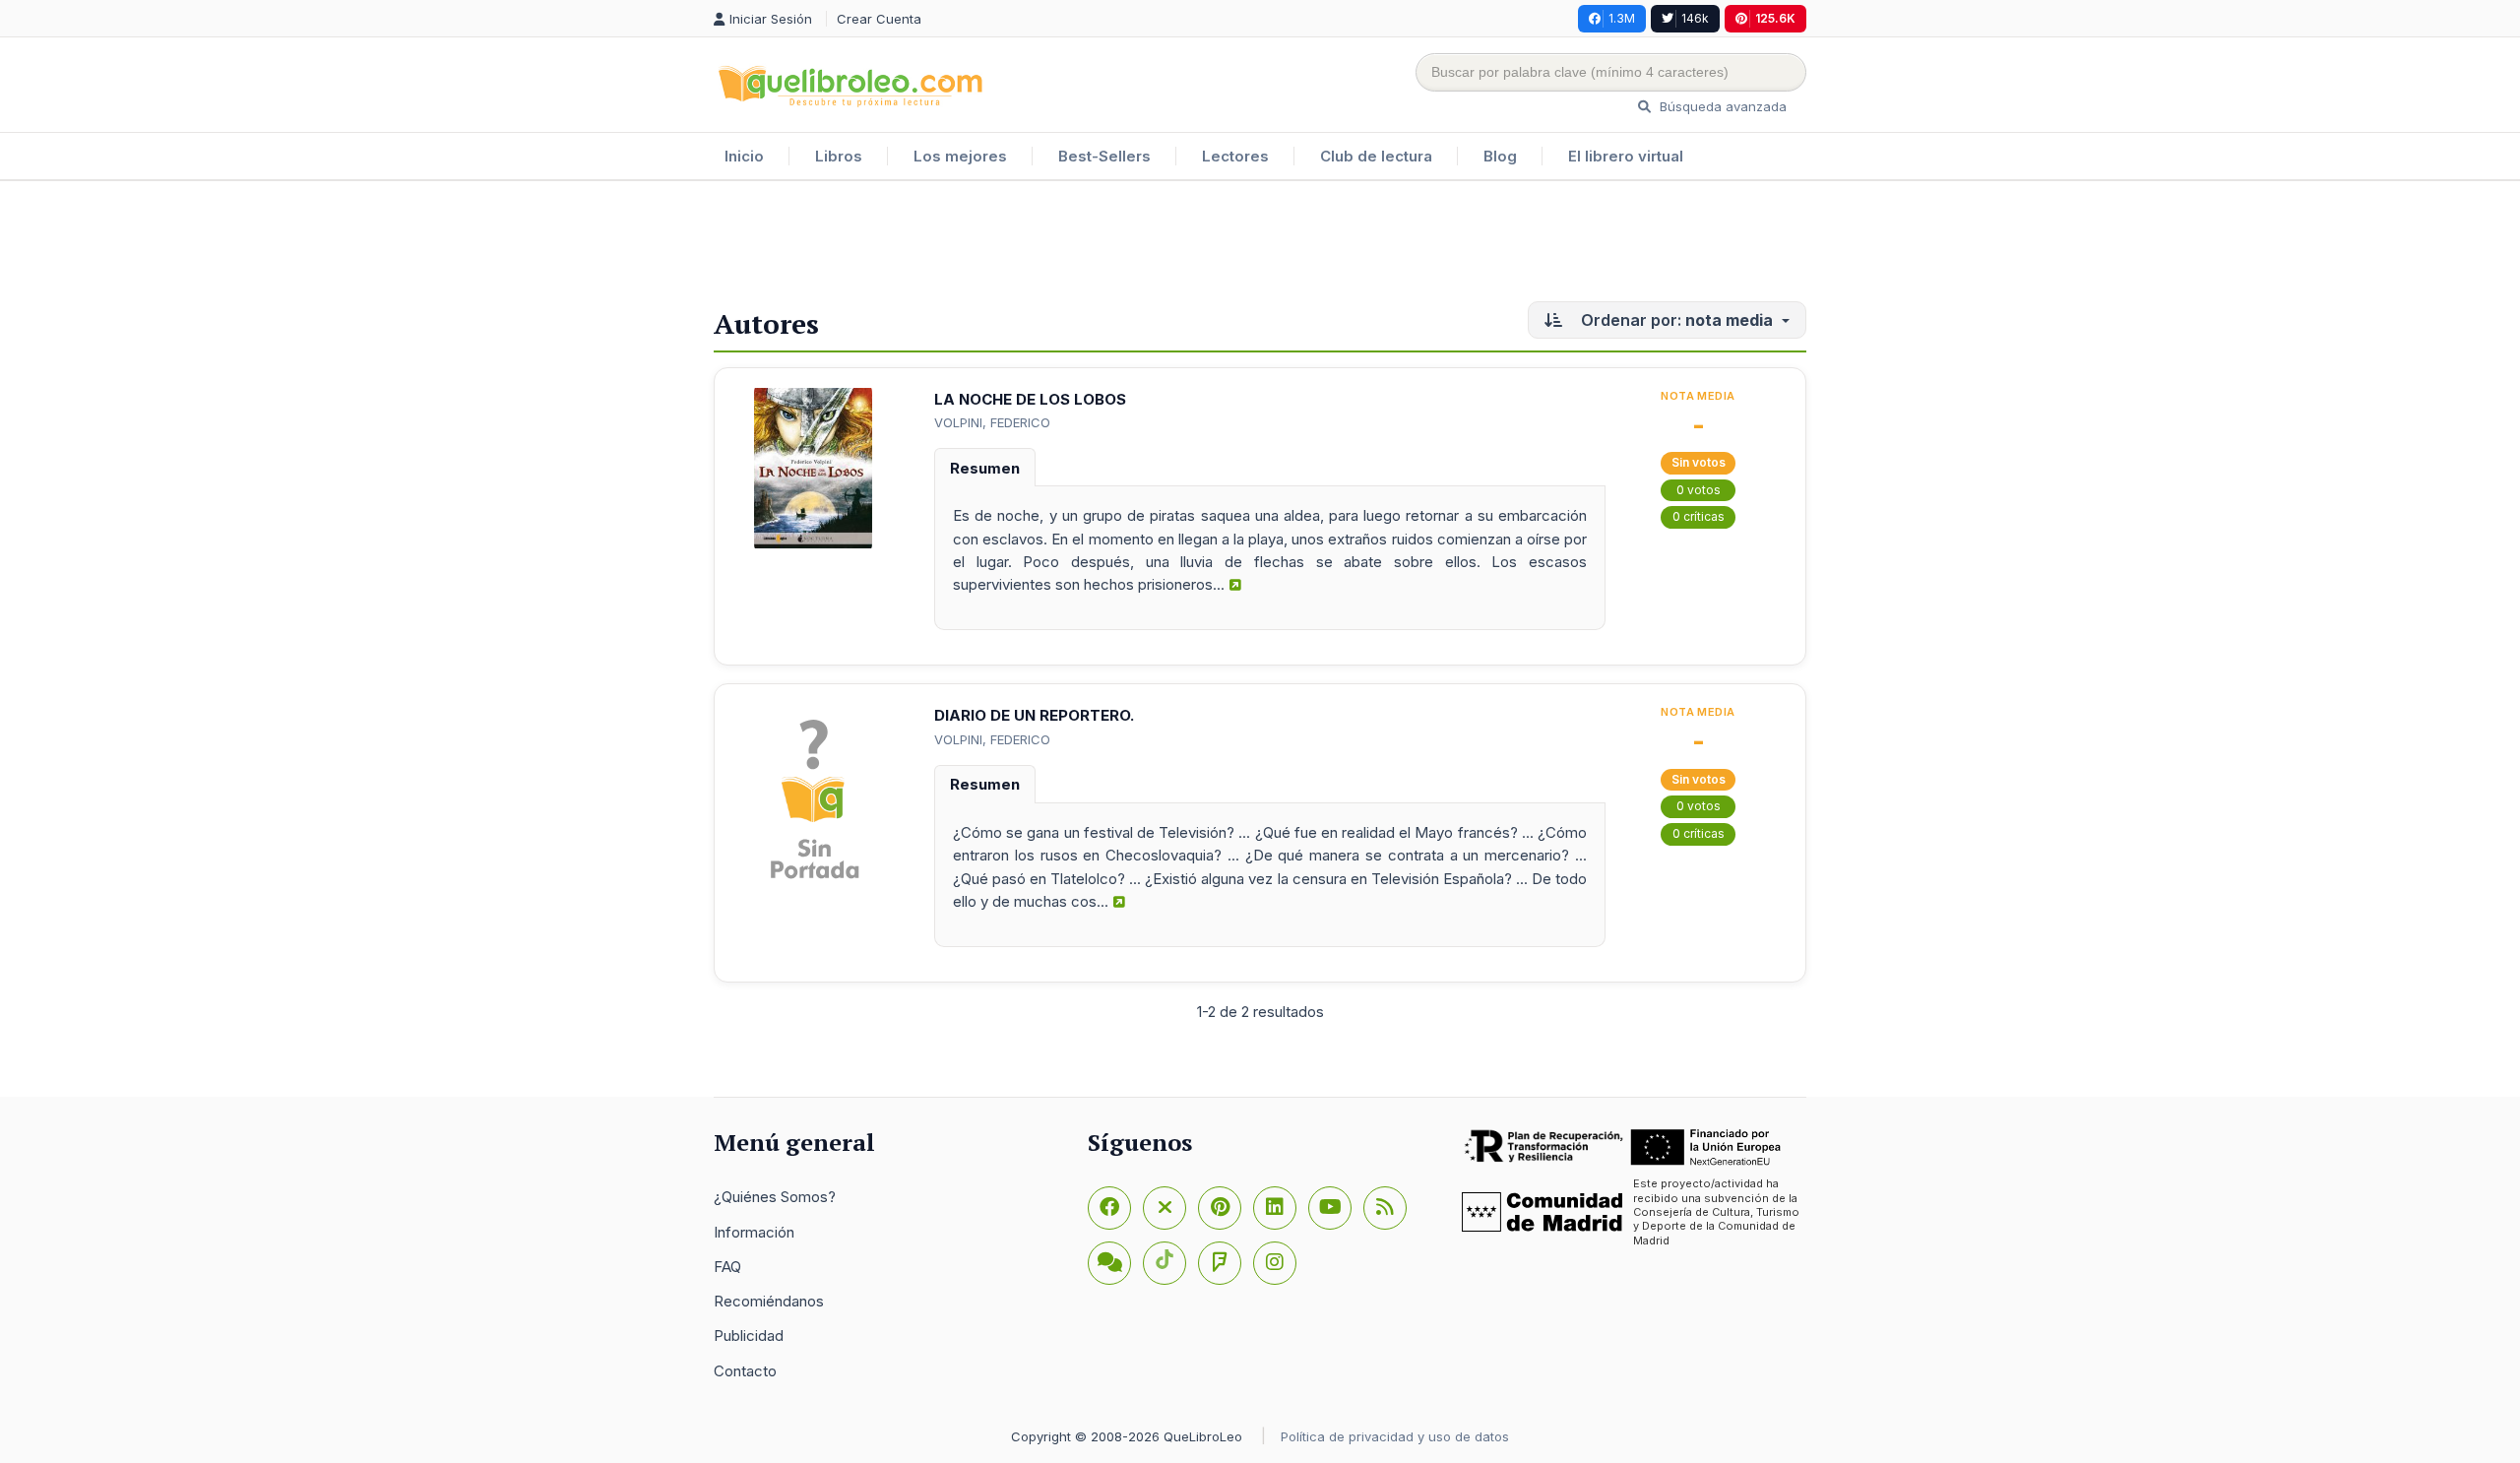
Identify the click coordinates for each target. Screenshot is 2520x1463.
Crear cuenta (879, 19)
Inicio (744, 156)
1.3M (1622, 18)
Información (754, 1232)
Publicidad (749, 1336)
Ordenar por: (1675, 320)
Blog (1500, 156)
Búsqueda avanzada (1721, 106)
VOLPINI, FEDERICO (992, 422)
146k (1695, 18)
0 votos (1699, 490)
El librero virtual (1626, 156)
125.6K (1775, 18)
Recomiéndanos (769, 1301)
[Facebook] (1109, 1208)
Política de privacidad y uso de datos (1395, 1436)
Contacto (745, 1371)
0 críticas (1699, 516)
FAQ (727, 1267)
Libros (839, 156)
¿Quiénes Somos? (775, 1197)
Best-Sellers (1104, 156)
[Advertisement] (1260, 245)
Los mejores (960, 156)
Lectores (1235, 156)
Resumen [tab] (985, 468)
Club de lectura (1376, 156)
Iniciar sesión (773, 19)
